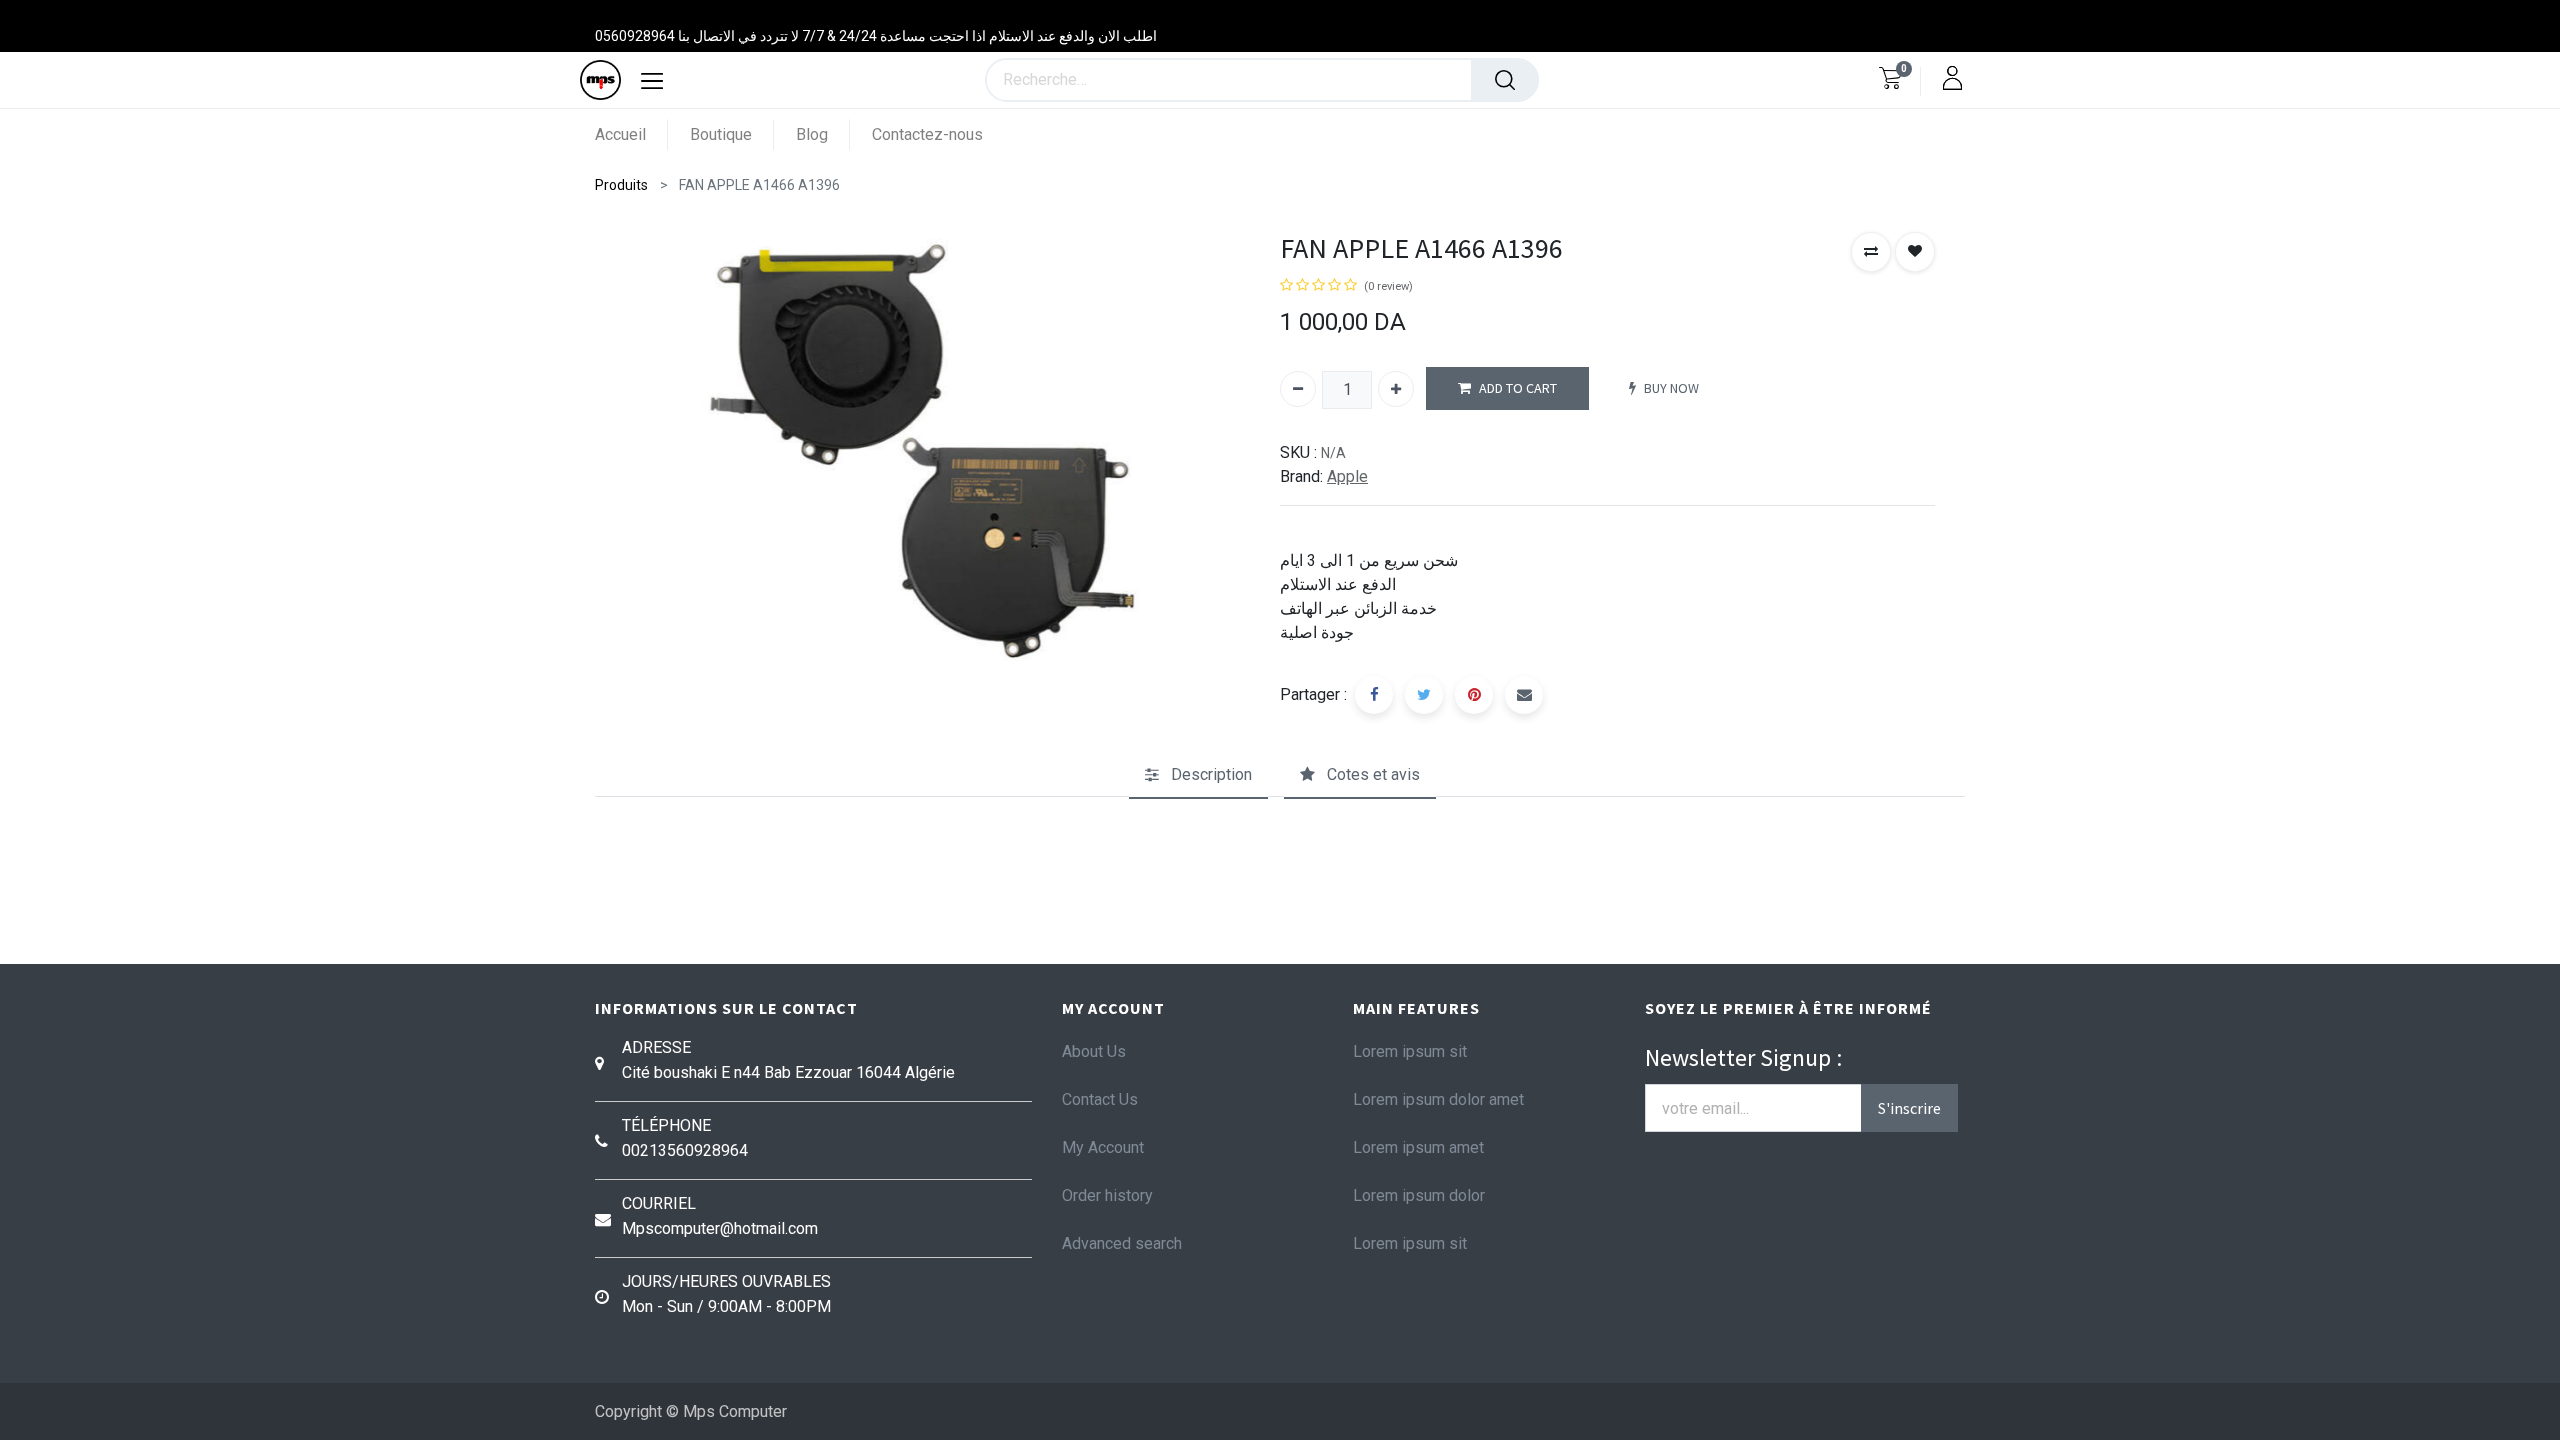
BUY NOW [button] (1671, 388)
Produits (621, 185)
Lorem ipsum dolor (1419, 1195)
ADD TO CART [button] (1518, 388)
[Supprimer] (1298, 389)
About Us (1094, 1051)
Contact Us (1100, 1099)
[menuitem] (631, 134)
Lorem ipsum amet (1418, 1147)
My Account (1103, 1147)
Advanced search (1122, 1243)
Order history (1107, 1195)
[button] (1871, 252)
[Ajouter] (1396, 389)
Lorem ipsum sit (1410, 1051)
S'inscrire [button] (1909, 1108)
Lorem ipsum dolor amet (1438, 1099)
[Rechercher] (1505, 80)
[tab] (1198, 776)
